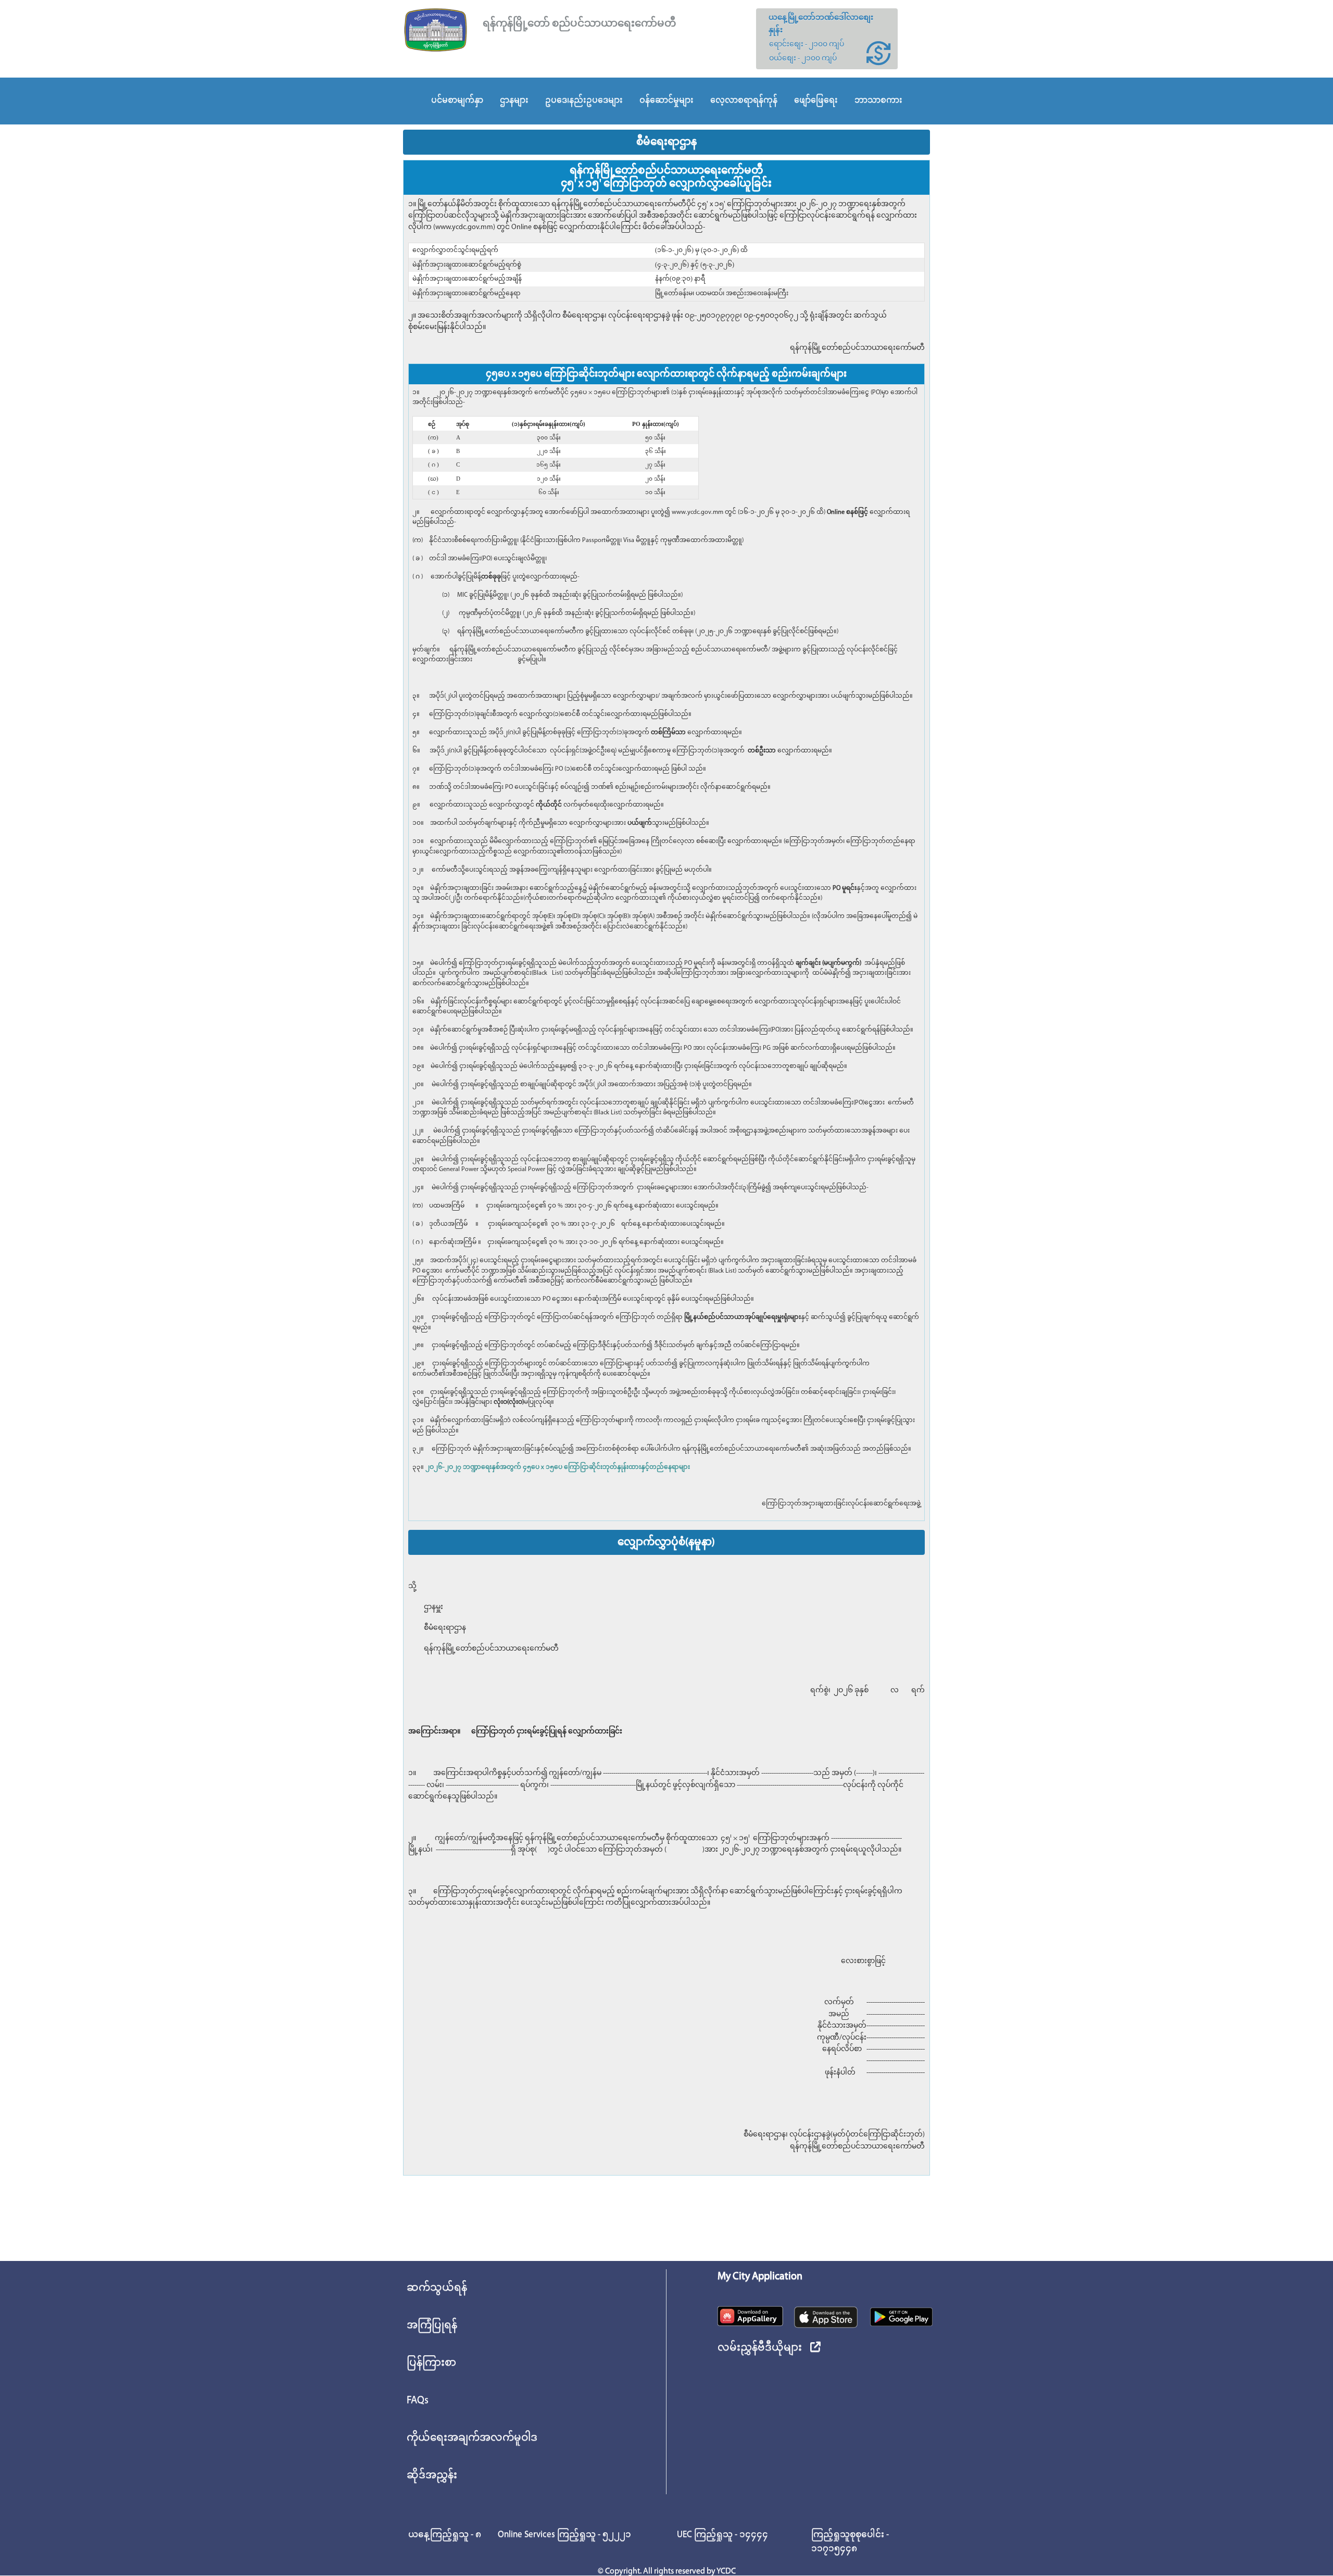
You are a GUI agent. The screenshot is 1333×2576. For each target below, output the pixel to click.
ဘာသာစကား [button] (878, 100)
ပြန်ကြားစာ (431, 2363)
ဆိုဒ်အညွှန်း (432, 2476)
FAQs (418, 2401)
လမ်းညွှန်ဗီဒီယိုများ (760, 2348)
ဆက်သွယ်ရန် (437, 2288)
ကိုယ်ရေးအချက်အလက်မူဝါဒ (472, 2438)
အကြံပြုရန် (432, 2326)
